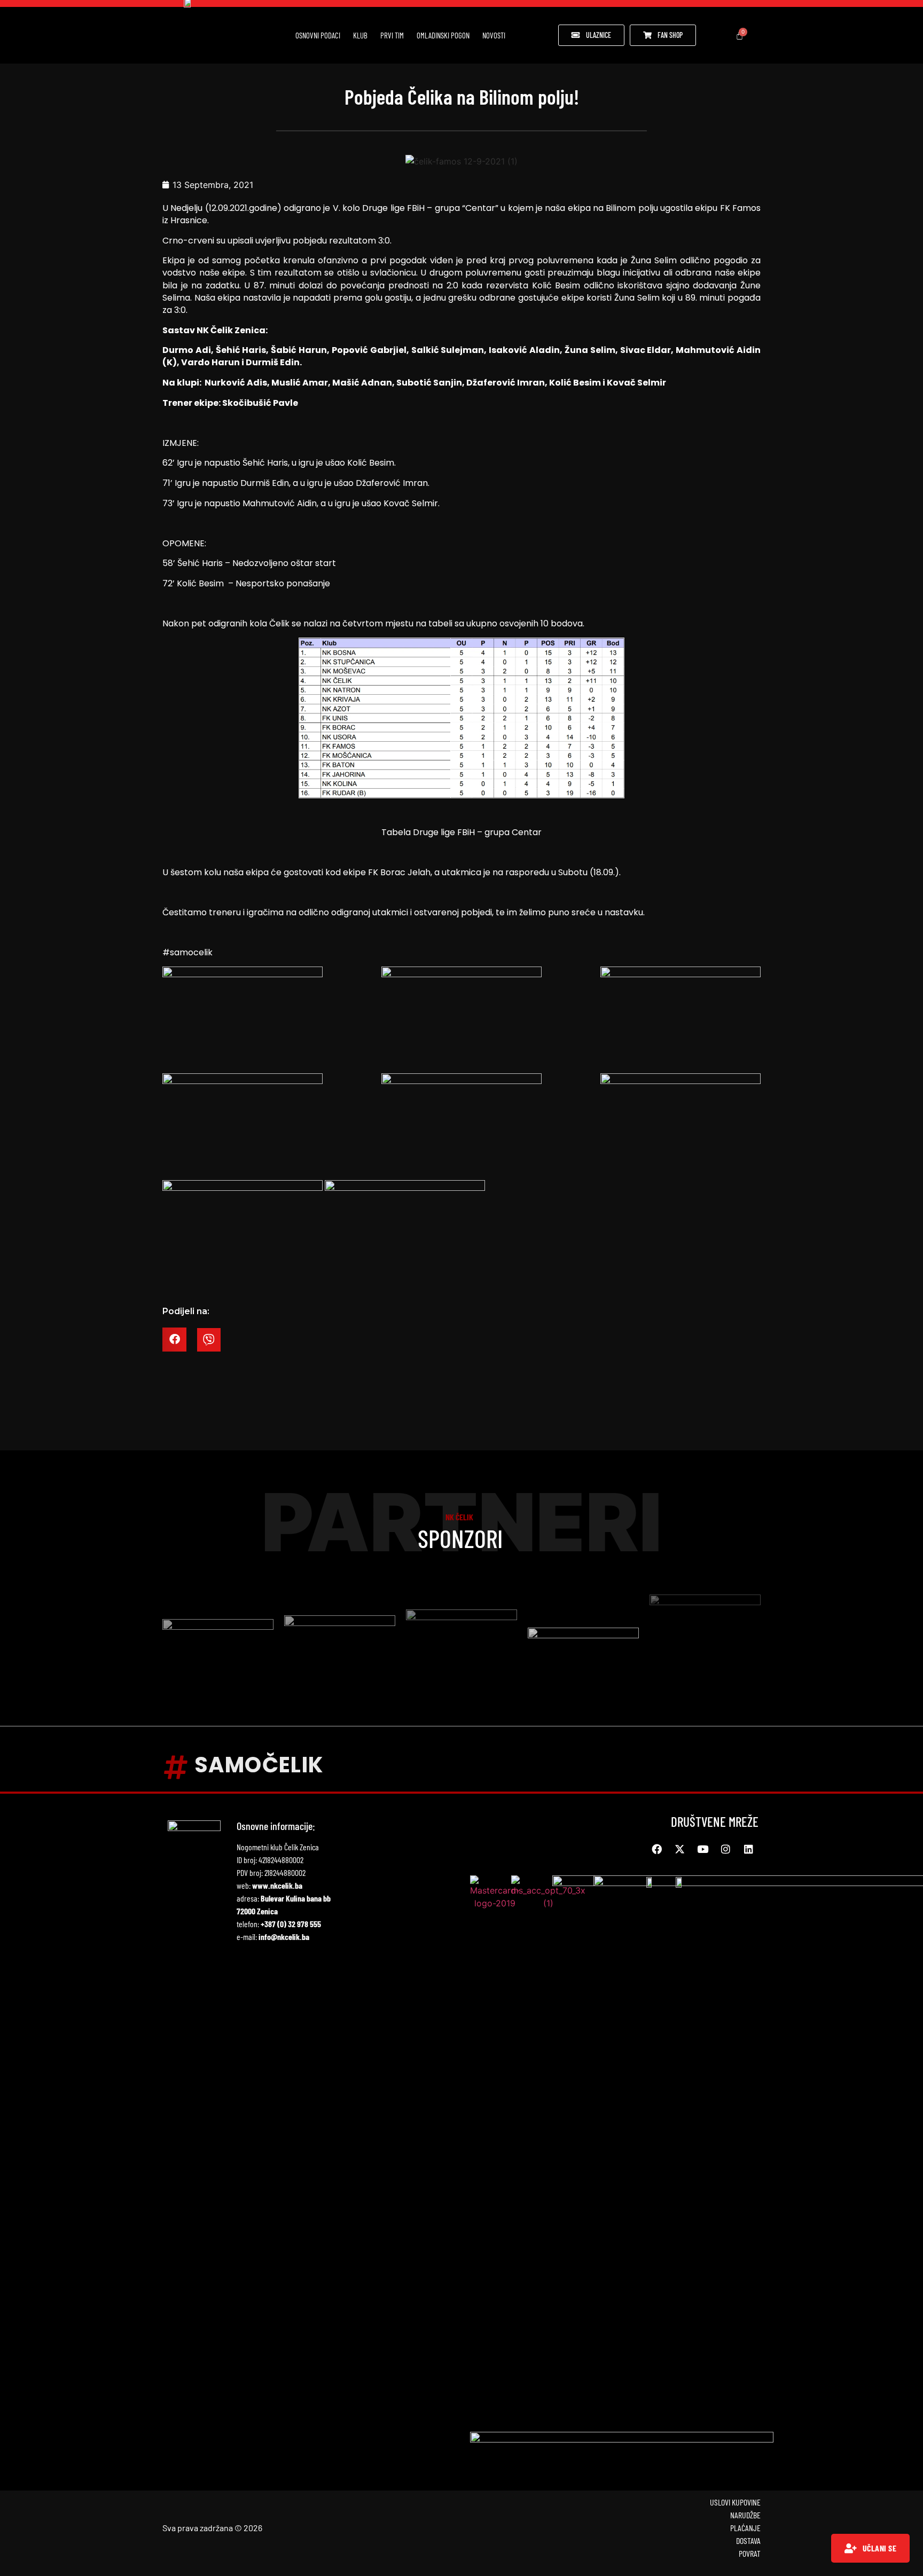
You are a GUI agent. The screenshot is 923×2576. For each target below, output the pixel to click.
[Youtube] (702, 1849)
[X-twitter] (679, 1849)
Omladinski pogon (443, 35)
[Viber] (209, 1340)
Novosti (494, 35)
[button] (174, 1340)
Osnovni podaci (318, 35)
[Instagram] (725, 1849)
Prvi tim (392, 35)
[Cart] (740, 36)
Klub (360, 35)
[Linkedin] (748, 1849)
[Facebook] (656, 1849)
